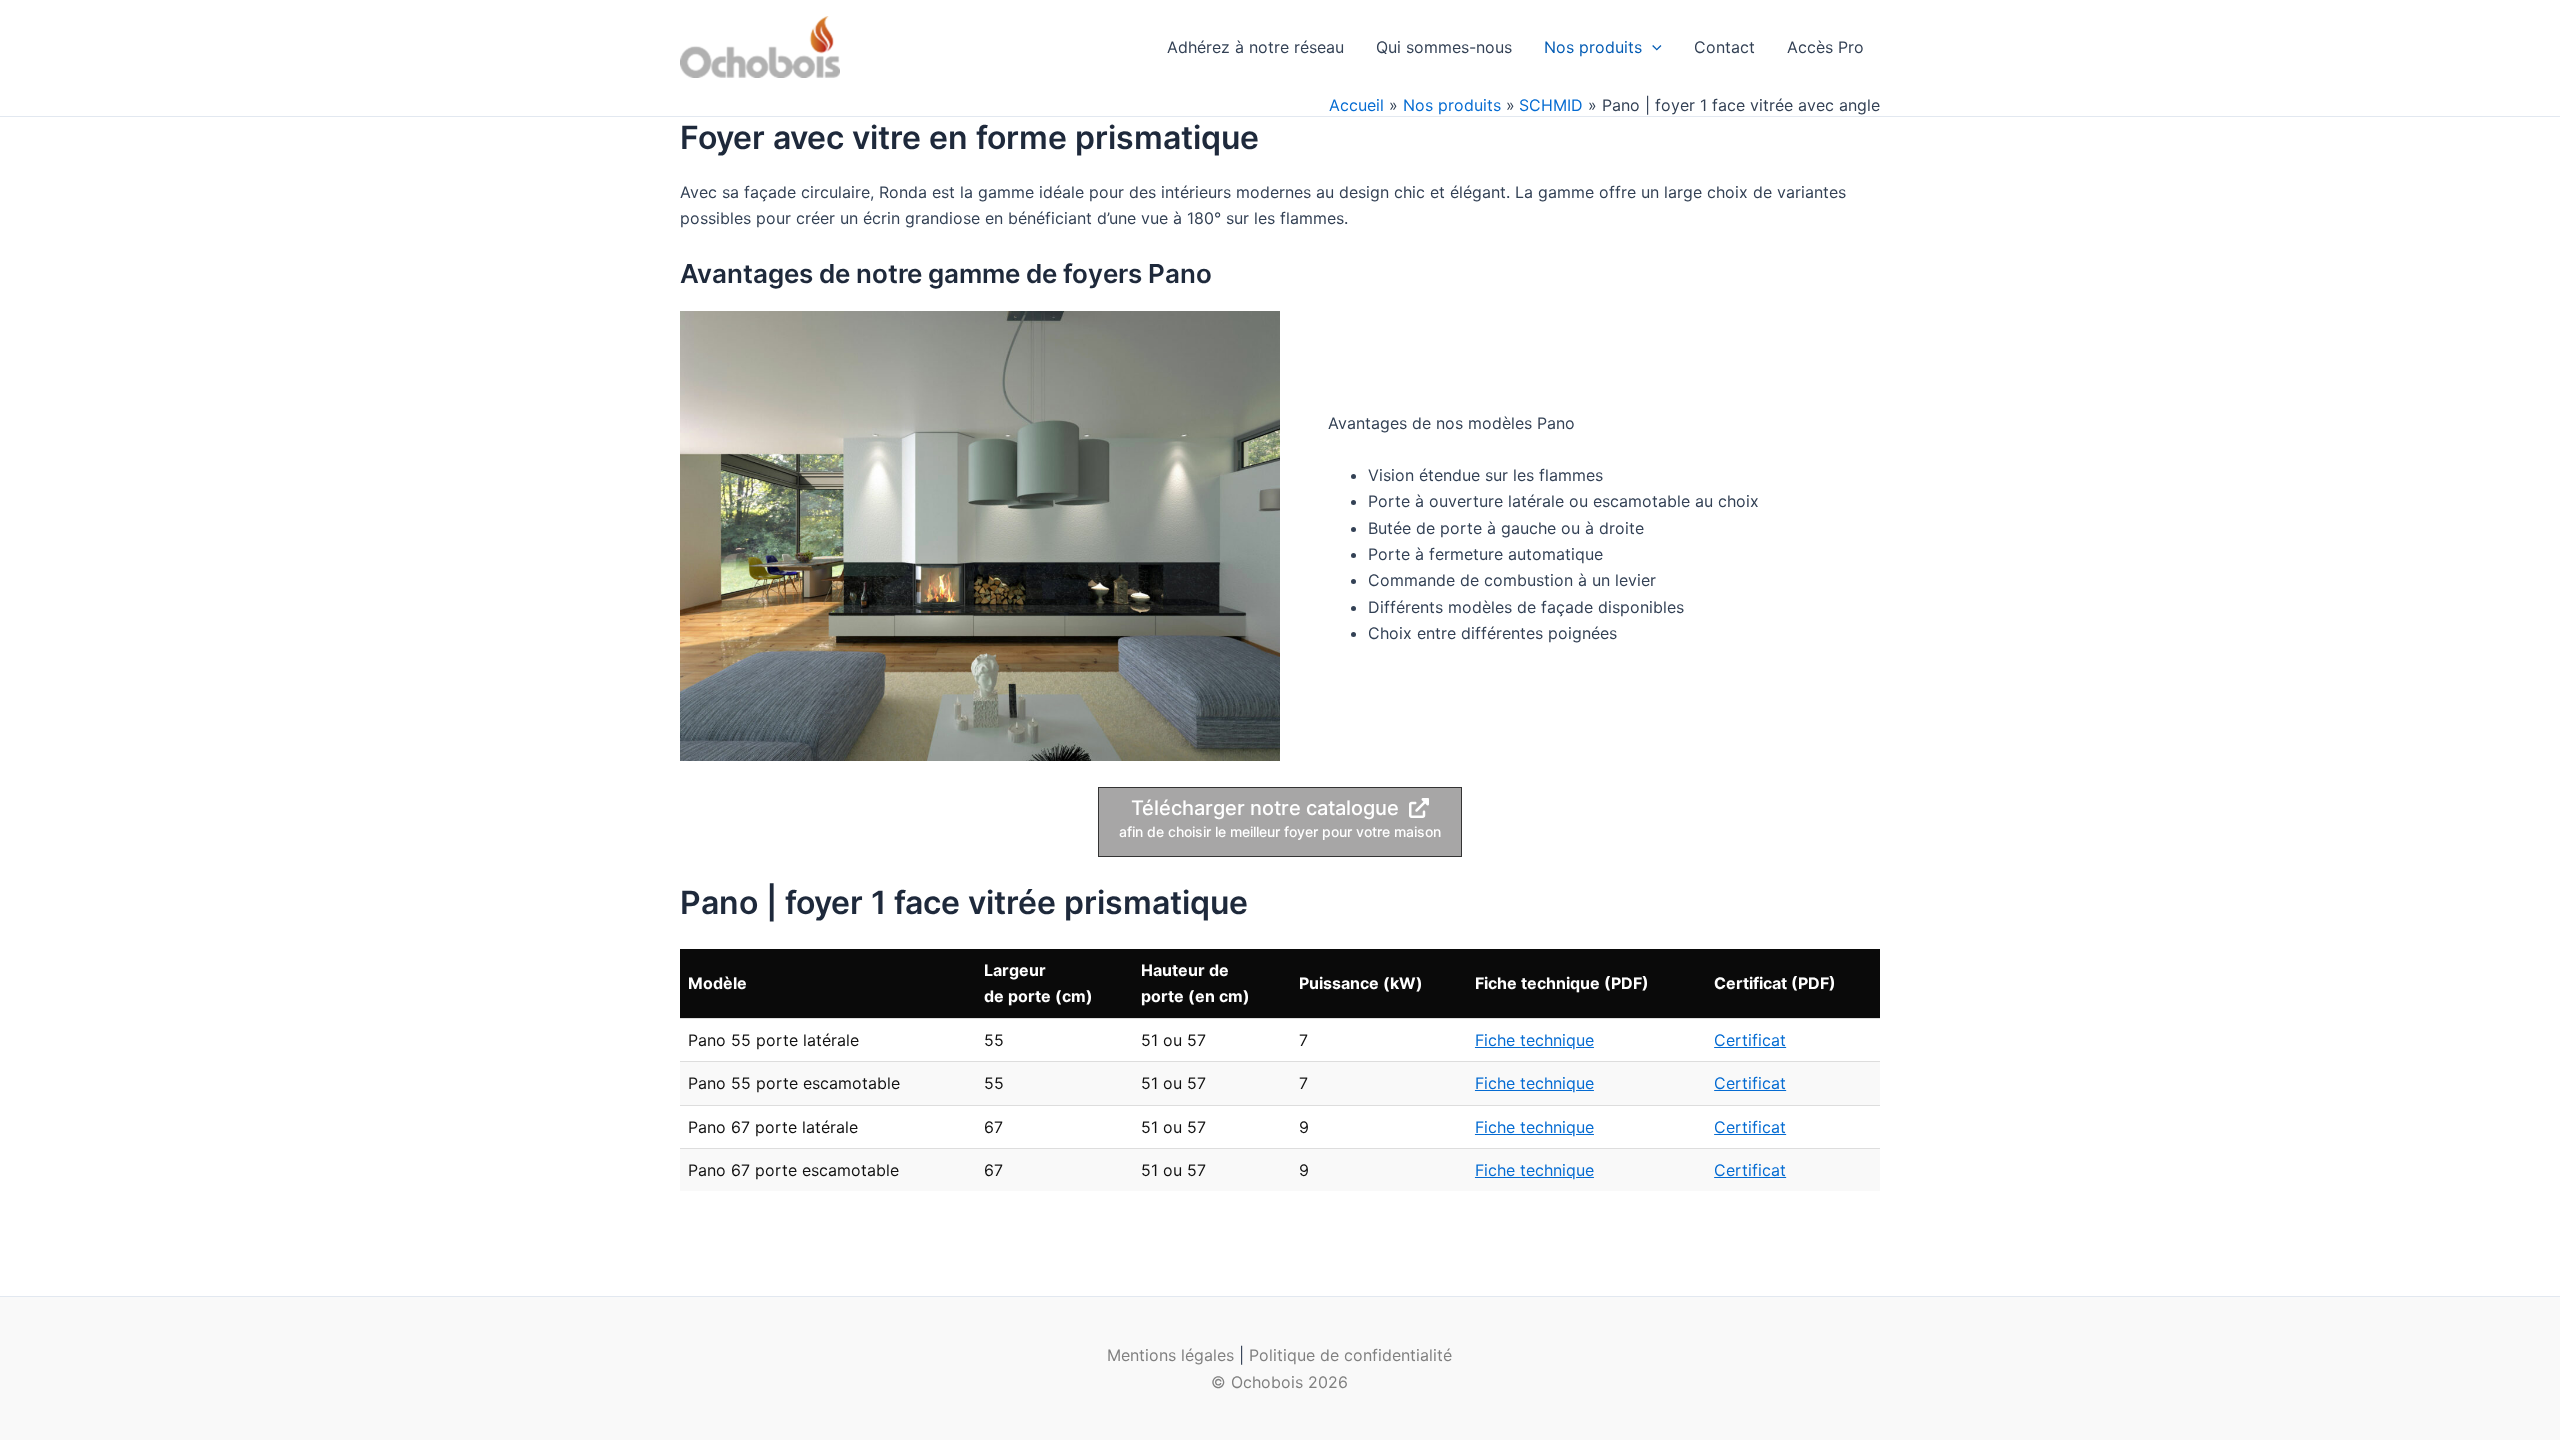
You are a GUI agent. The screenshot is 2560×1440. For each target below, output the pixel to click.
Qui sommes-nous (1444, 47)
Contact (1724, 47)
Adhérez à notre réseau (1255, 47)
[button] (1652, 47)
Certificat (1750, 1040)
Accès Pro (1825, 47)
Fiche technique (1534, 1040)
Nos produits (1593, 47)
